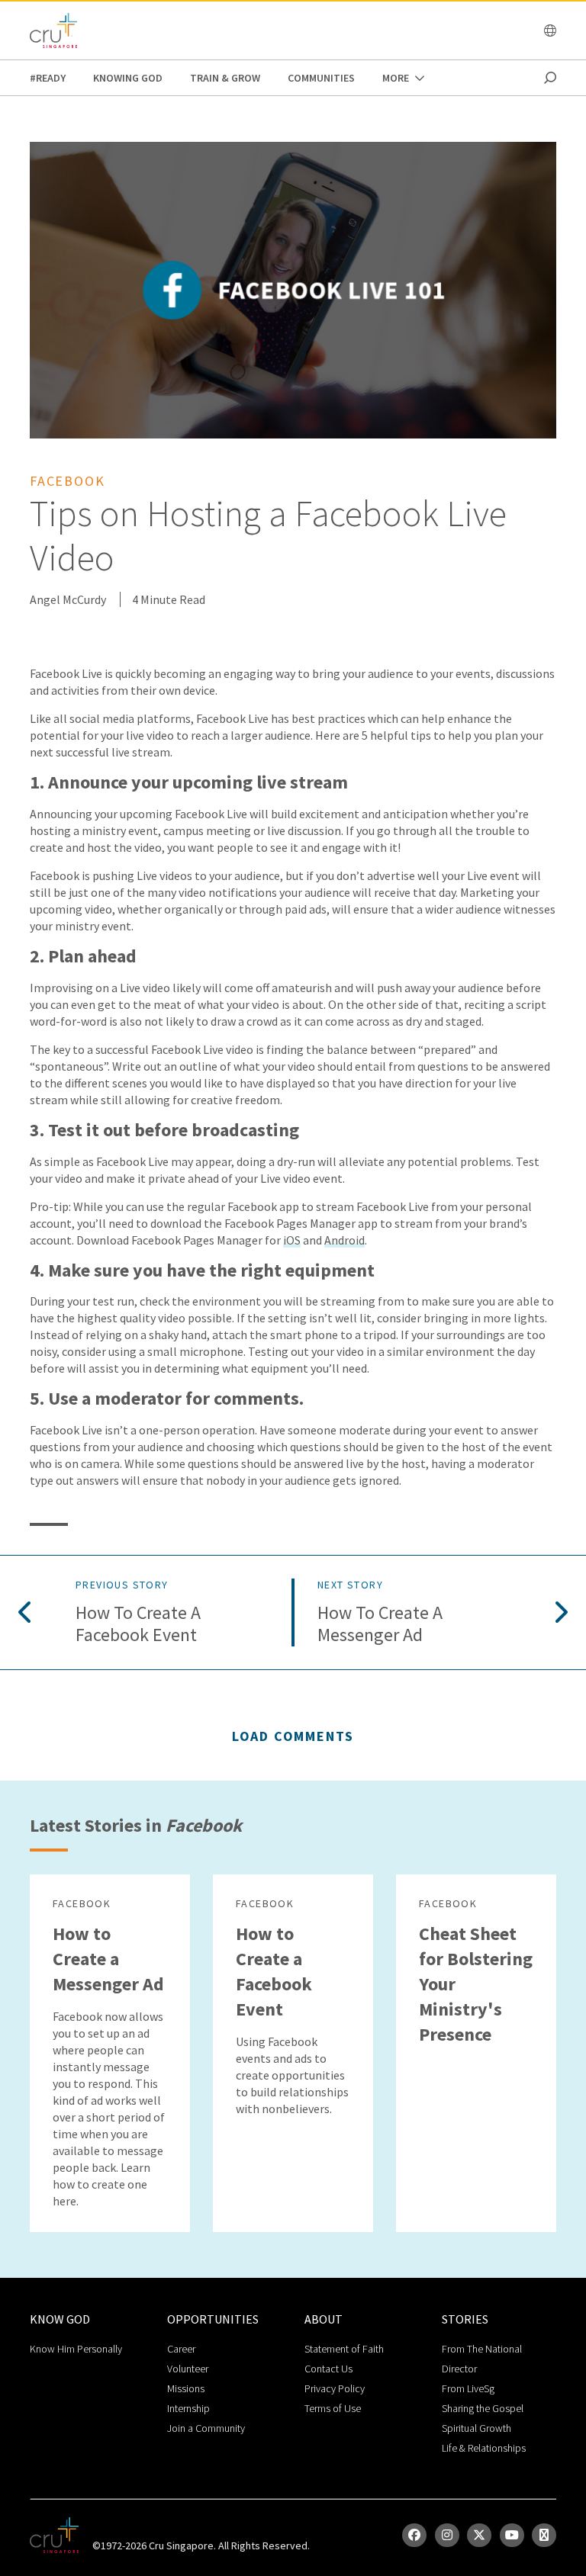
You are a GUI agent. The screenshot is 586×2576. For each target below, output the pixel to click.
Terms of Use (333, 2408)
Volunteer (188, 2369)
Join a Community (206, 2428)
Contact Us (328, 2369)
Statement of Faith (344, 2349)
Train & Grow (225, 78)
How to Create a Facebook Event (138, 1624)
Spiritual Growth (477, 2428)
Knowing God (128, 78)
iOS (292, 1240)
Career (181, 2349)
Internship (188, 2408)
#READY (48, 78)
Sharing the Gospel (483, 2408)
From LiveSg (468, 2388)
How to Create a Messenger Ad (380, 1624)
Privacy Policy (335, 2388)
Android (345, 1240)
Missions (186, 2388)
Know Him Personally (76, 2349)
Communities (321, 78)
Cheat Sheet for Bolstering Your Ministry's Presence (476, 1984)
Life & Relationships (484, 2448)
